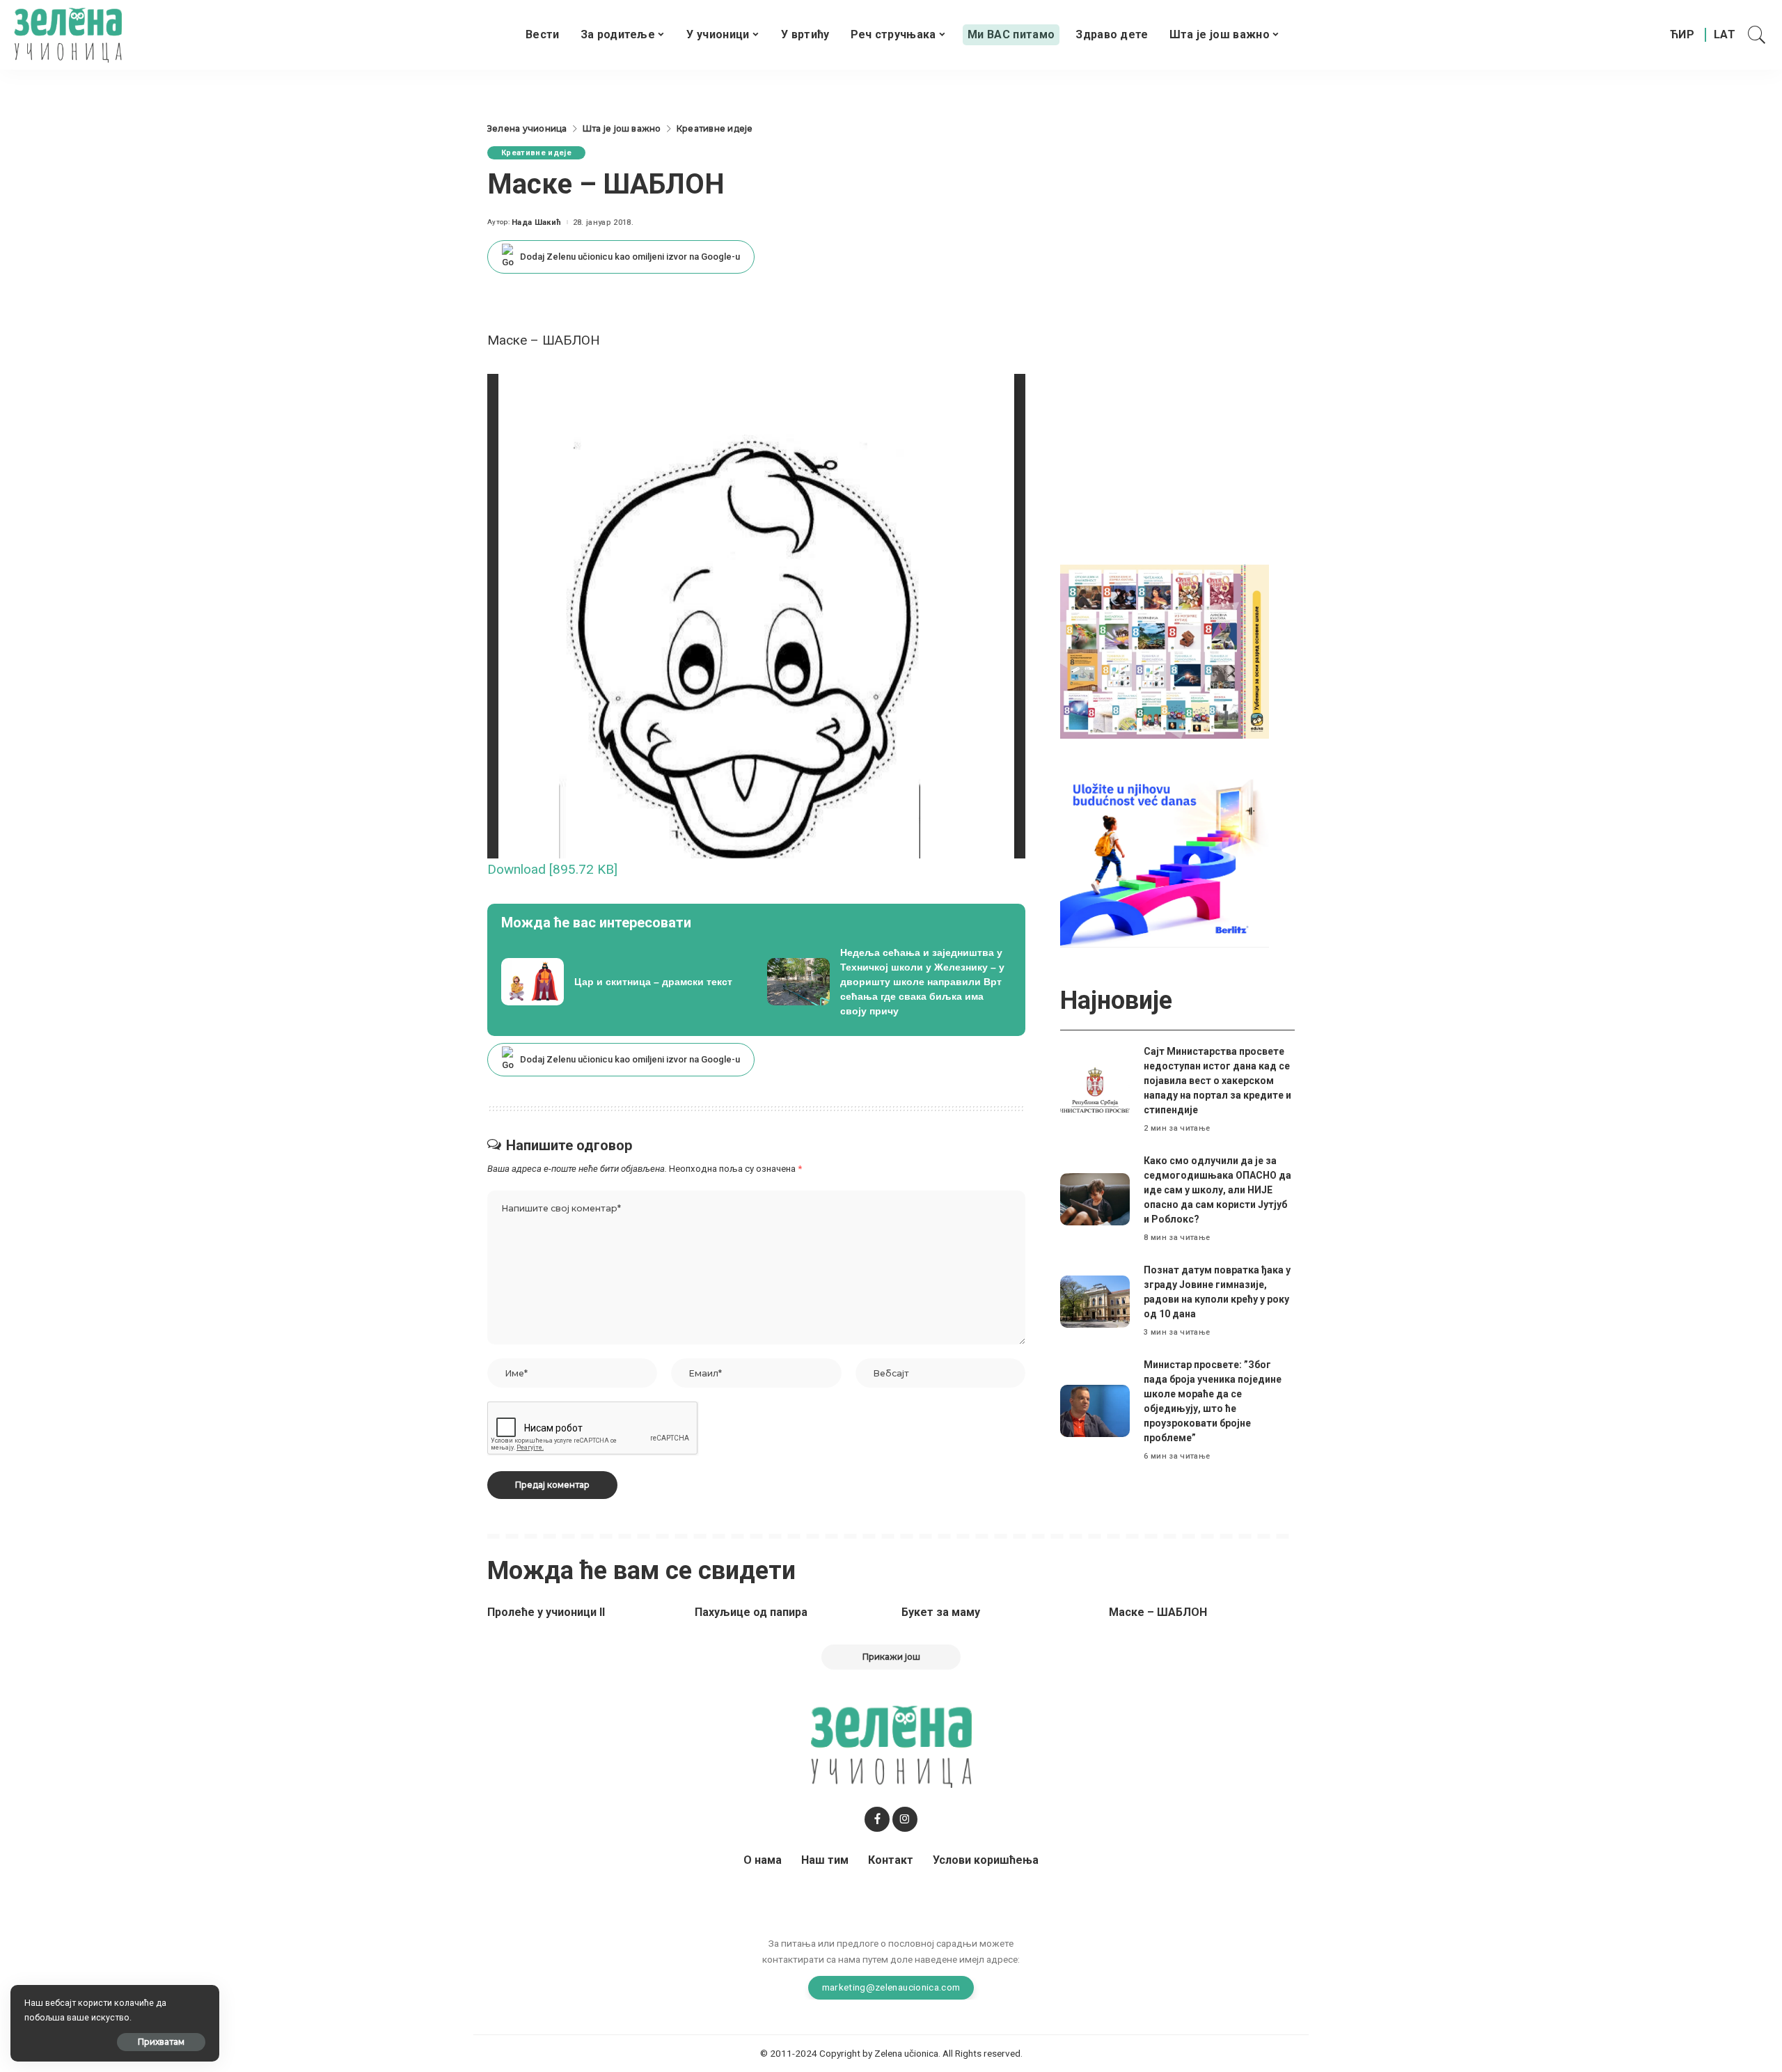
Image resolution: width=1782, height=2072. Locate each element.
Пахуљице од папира (751, 1612)
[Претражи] (1757, 35)
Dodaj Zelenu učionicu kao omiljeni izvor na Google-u (630, 257)
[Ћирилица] (1682, 35)
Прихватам (161, 2042)
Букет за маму (941, 1612)
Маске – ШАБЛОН (1158, 1612)
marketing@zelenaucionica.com (891, 1987)
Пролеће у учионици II (546, 1612)
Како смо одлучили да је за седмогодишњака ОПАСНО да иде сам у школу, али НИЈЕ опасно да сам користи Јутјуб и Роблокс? (1217, 1190)
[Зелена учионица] (68, 35)
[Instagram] (905, 1819)
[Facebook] (877, 1819)
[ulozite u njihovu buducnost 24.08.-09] (1165, 860)
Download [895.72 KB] (552, 869)
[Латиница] (1725, 35)
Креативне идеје (536, 153)
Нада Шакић (536, 222)
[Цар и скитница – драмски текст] (624, 982)
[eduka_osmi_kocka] (1165, 651)
